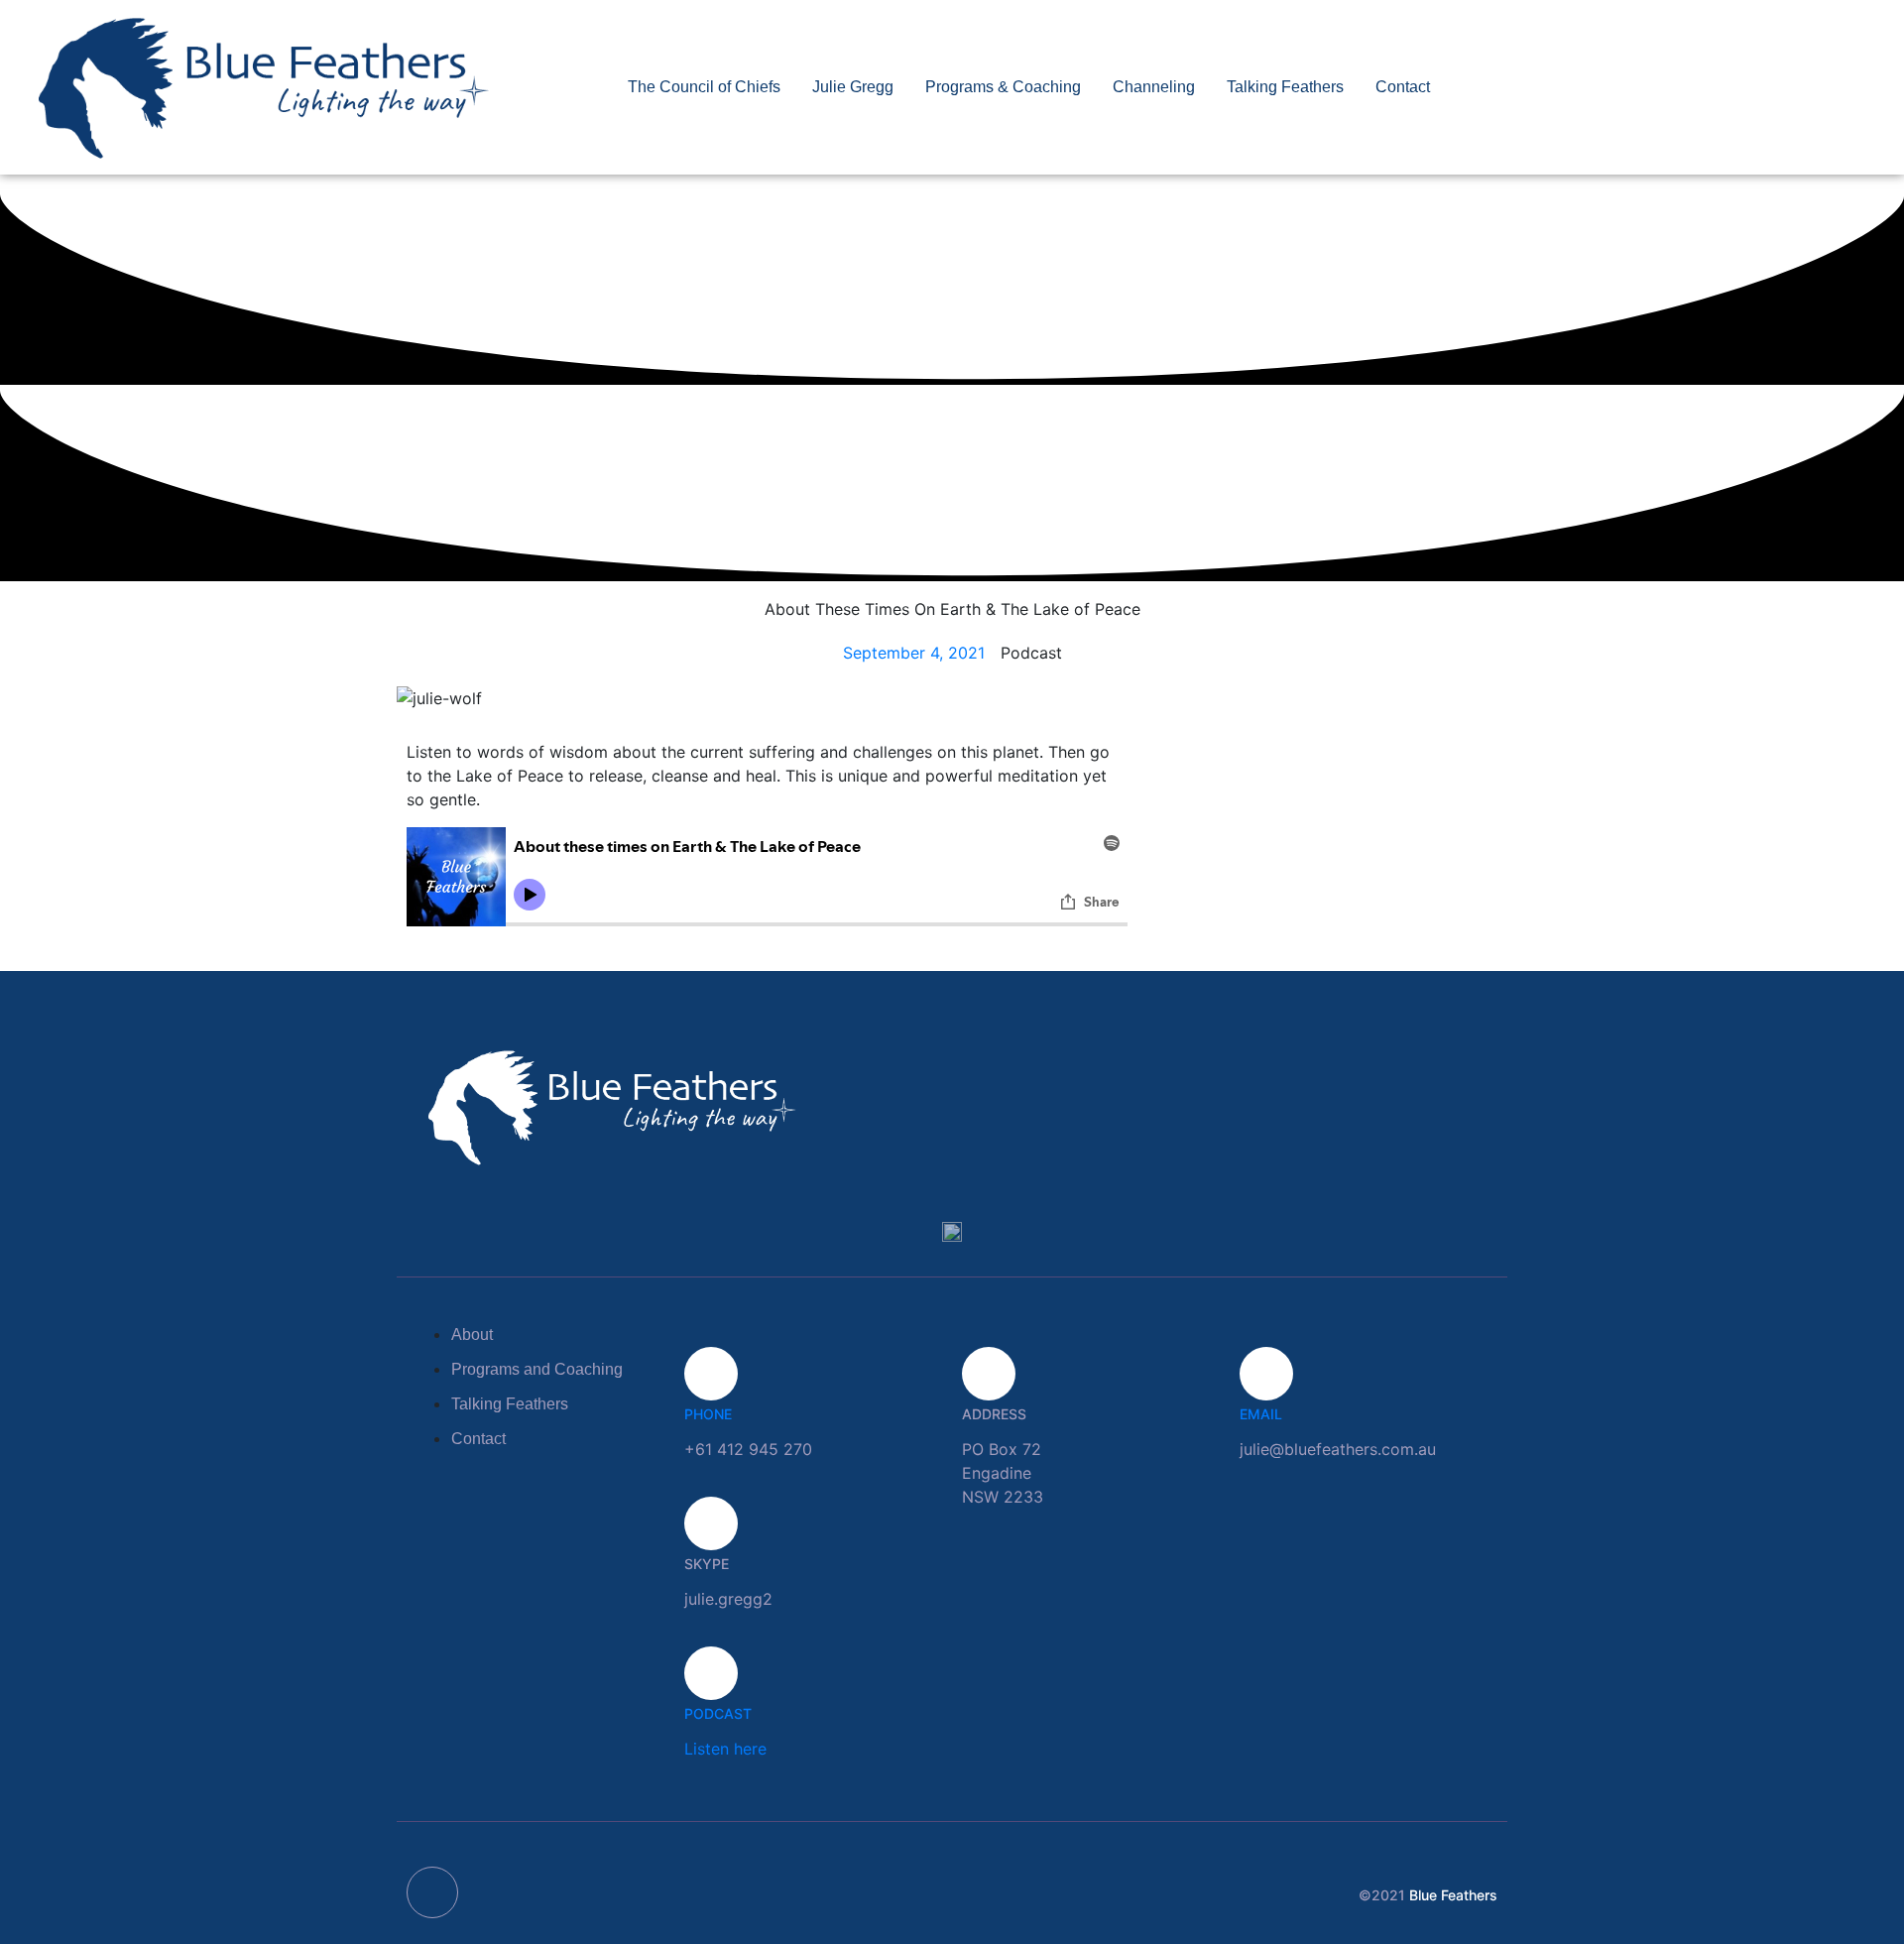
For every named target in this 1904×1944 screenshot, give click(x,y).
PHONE (708, 1414)
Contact (1403, 87)
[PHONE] (711, 1374)
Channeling (1154, 87)
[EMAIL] (1266, 1374)
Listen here (725, 1749)
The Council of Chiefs (704, 87)
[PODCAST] (711, 1673)
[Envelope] (432, 1892)
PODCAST (718, 1713)
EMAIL (1261, 1414)
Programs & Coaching (1003, 87)
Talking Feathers (1285, 87)
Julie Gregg (853, 87)
